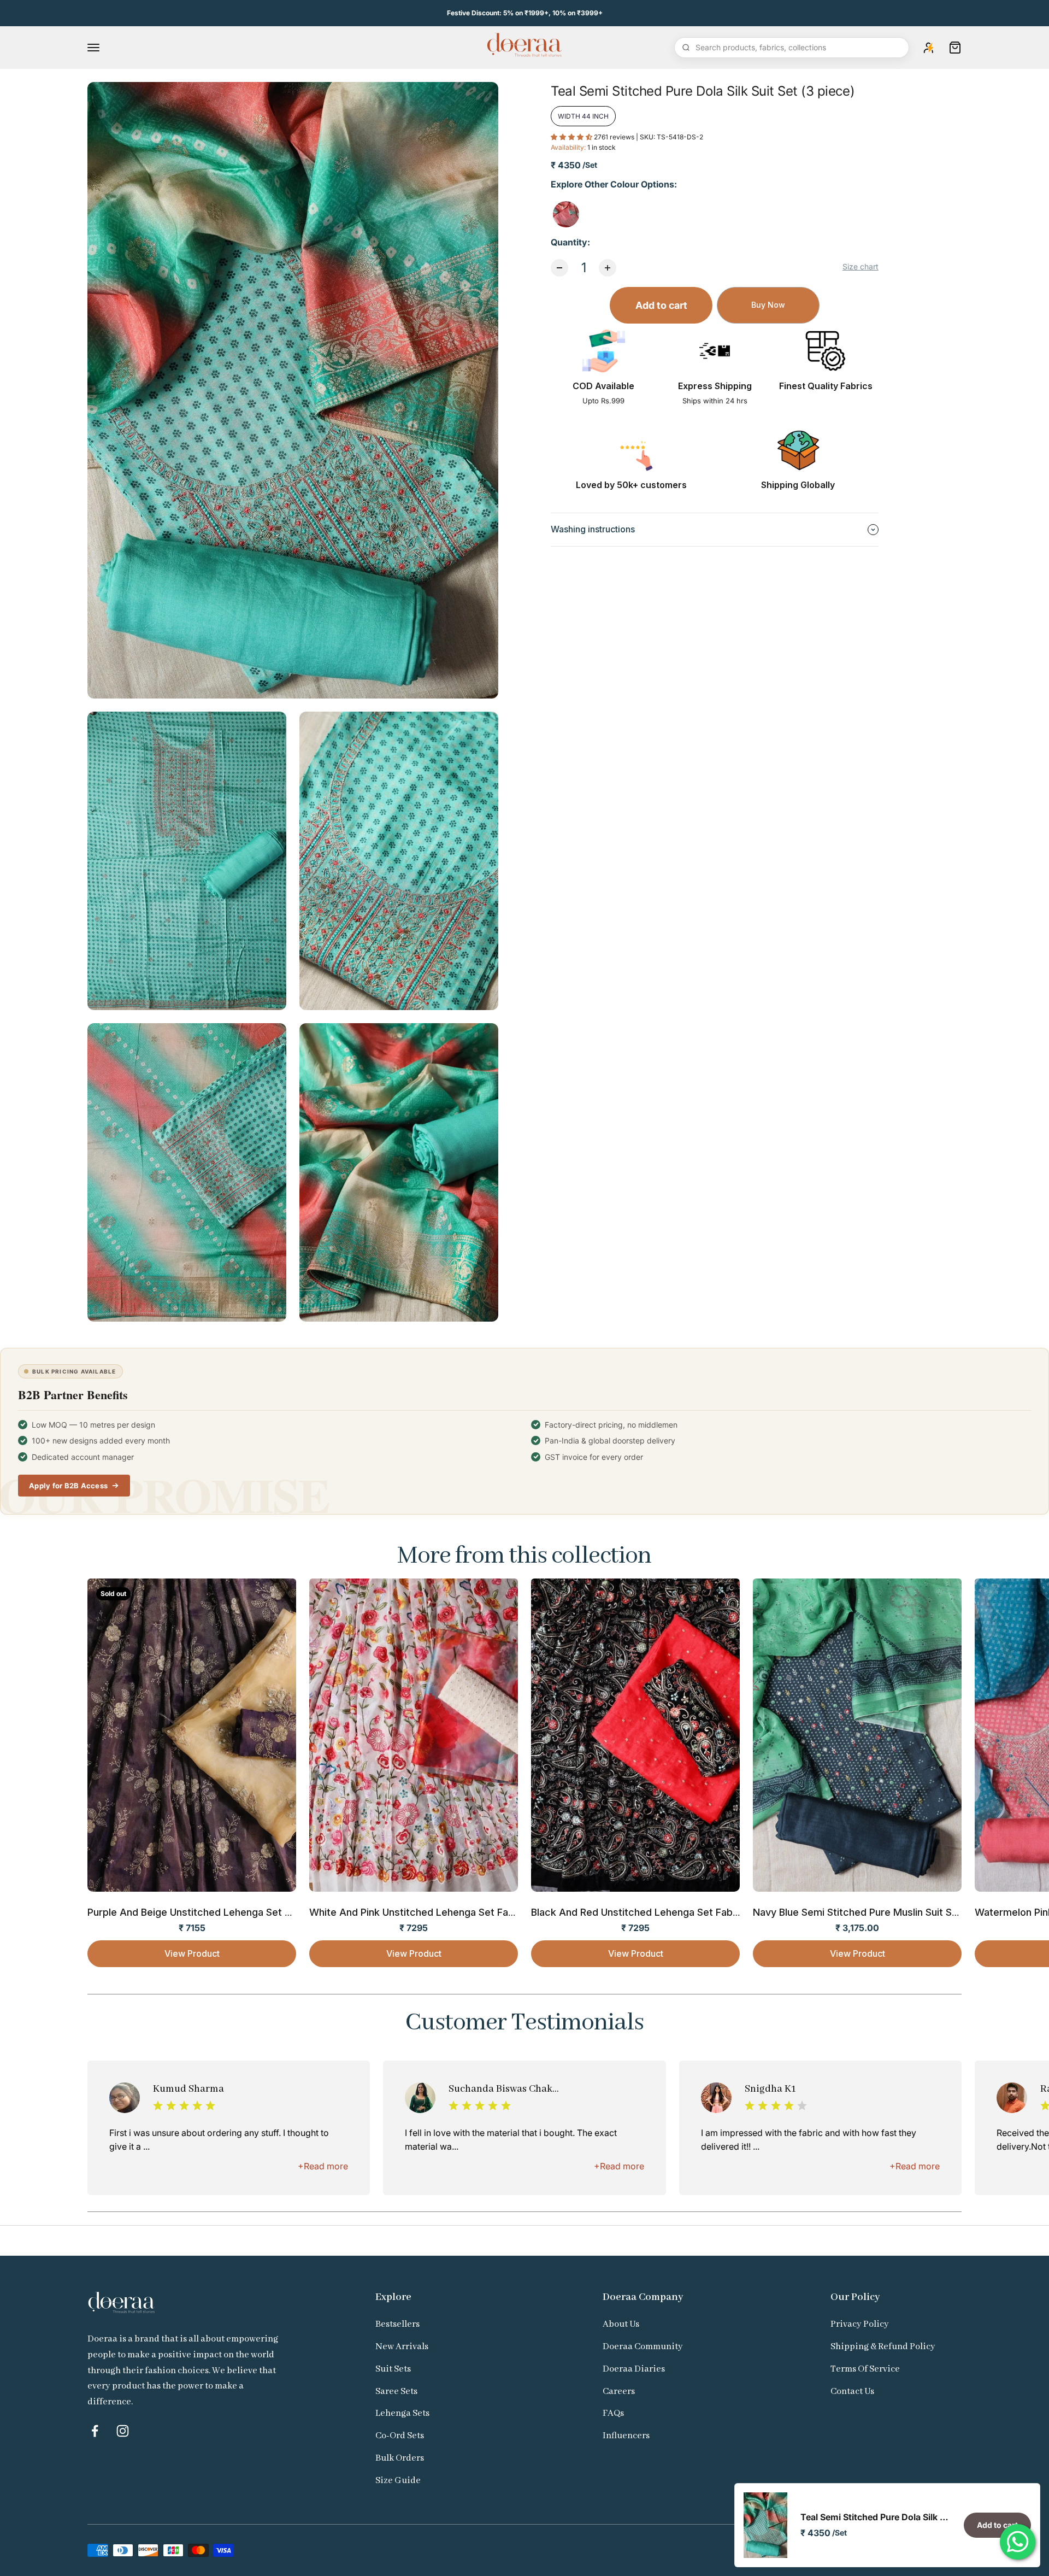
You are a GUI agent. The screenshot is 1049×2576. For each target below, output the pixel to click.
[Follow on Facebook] (95, 2431)
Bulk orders (400, 2458)
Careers (619, 2392)
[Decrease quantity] (559, 268)
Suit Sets (393, 2369)
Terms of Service (865, 2369)
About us (621, 2324)
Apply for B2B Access (68, 1486)
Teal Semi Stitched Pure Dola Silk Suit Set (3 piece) (876, 2517)
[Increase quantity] (608, 268)
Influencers (626, 2436)
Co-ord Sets (400, 2436)
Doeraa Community (643, 2347)
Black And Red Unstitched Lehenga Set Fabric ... (643, 1912)
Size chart (861, 266)
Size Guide (398, 2481)
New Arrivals (402, 2347)
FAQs (613, 2413)
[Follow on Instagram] (123, 2431)
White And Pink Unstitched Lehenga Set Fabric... (422, 1912)
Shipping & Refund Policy (883, 2347)
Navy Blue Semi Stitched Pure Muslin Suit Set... (861, 1912)
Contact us (852, 2392)
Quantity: (570, 242)
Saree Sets (396, 2392)
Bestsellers (397, 2324)
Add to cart (661, 305)
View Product (192, 1953)
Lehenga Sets (402, 2413)
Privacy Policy (860, 2324)
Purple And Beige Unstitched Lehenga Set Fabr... (200, 1912)
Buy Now (768, 305)
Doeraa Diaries (634, 2369)
